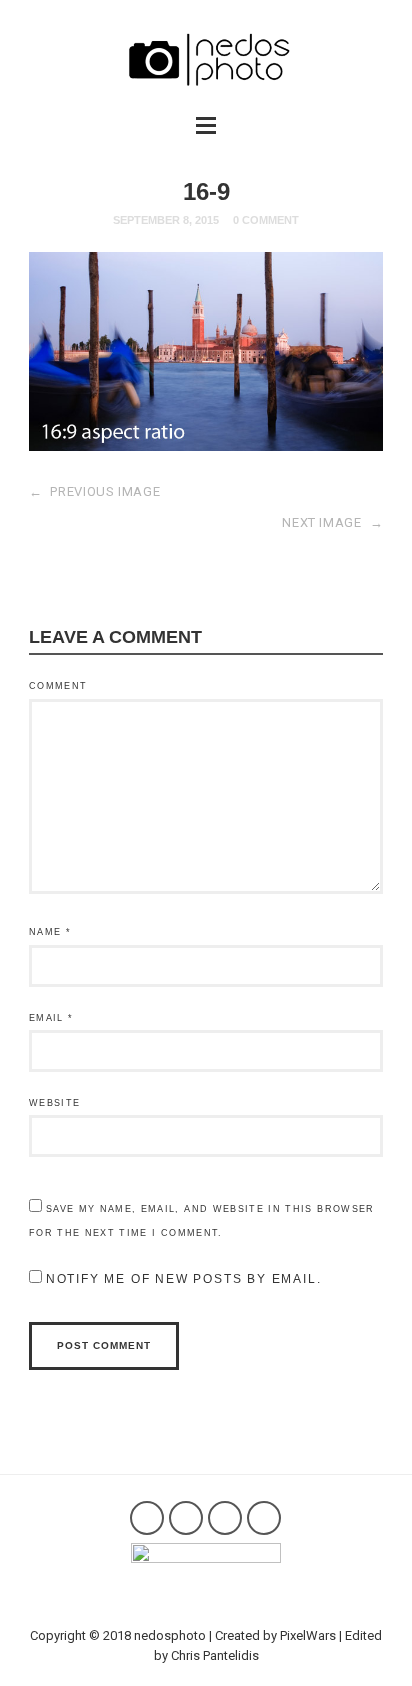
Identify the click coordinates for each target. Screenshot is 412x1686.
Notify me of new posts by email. (184, 1279)
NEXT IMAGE (332, 522)
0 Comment (266, 220)
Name (50, 932)
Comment (58, 686)
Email (51, 1018)
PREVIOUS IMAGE (95, 491)
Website (54, 1103)
